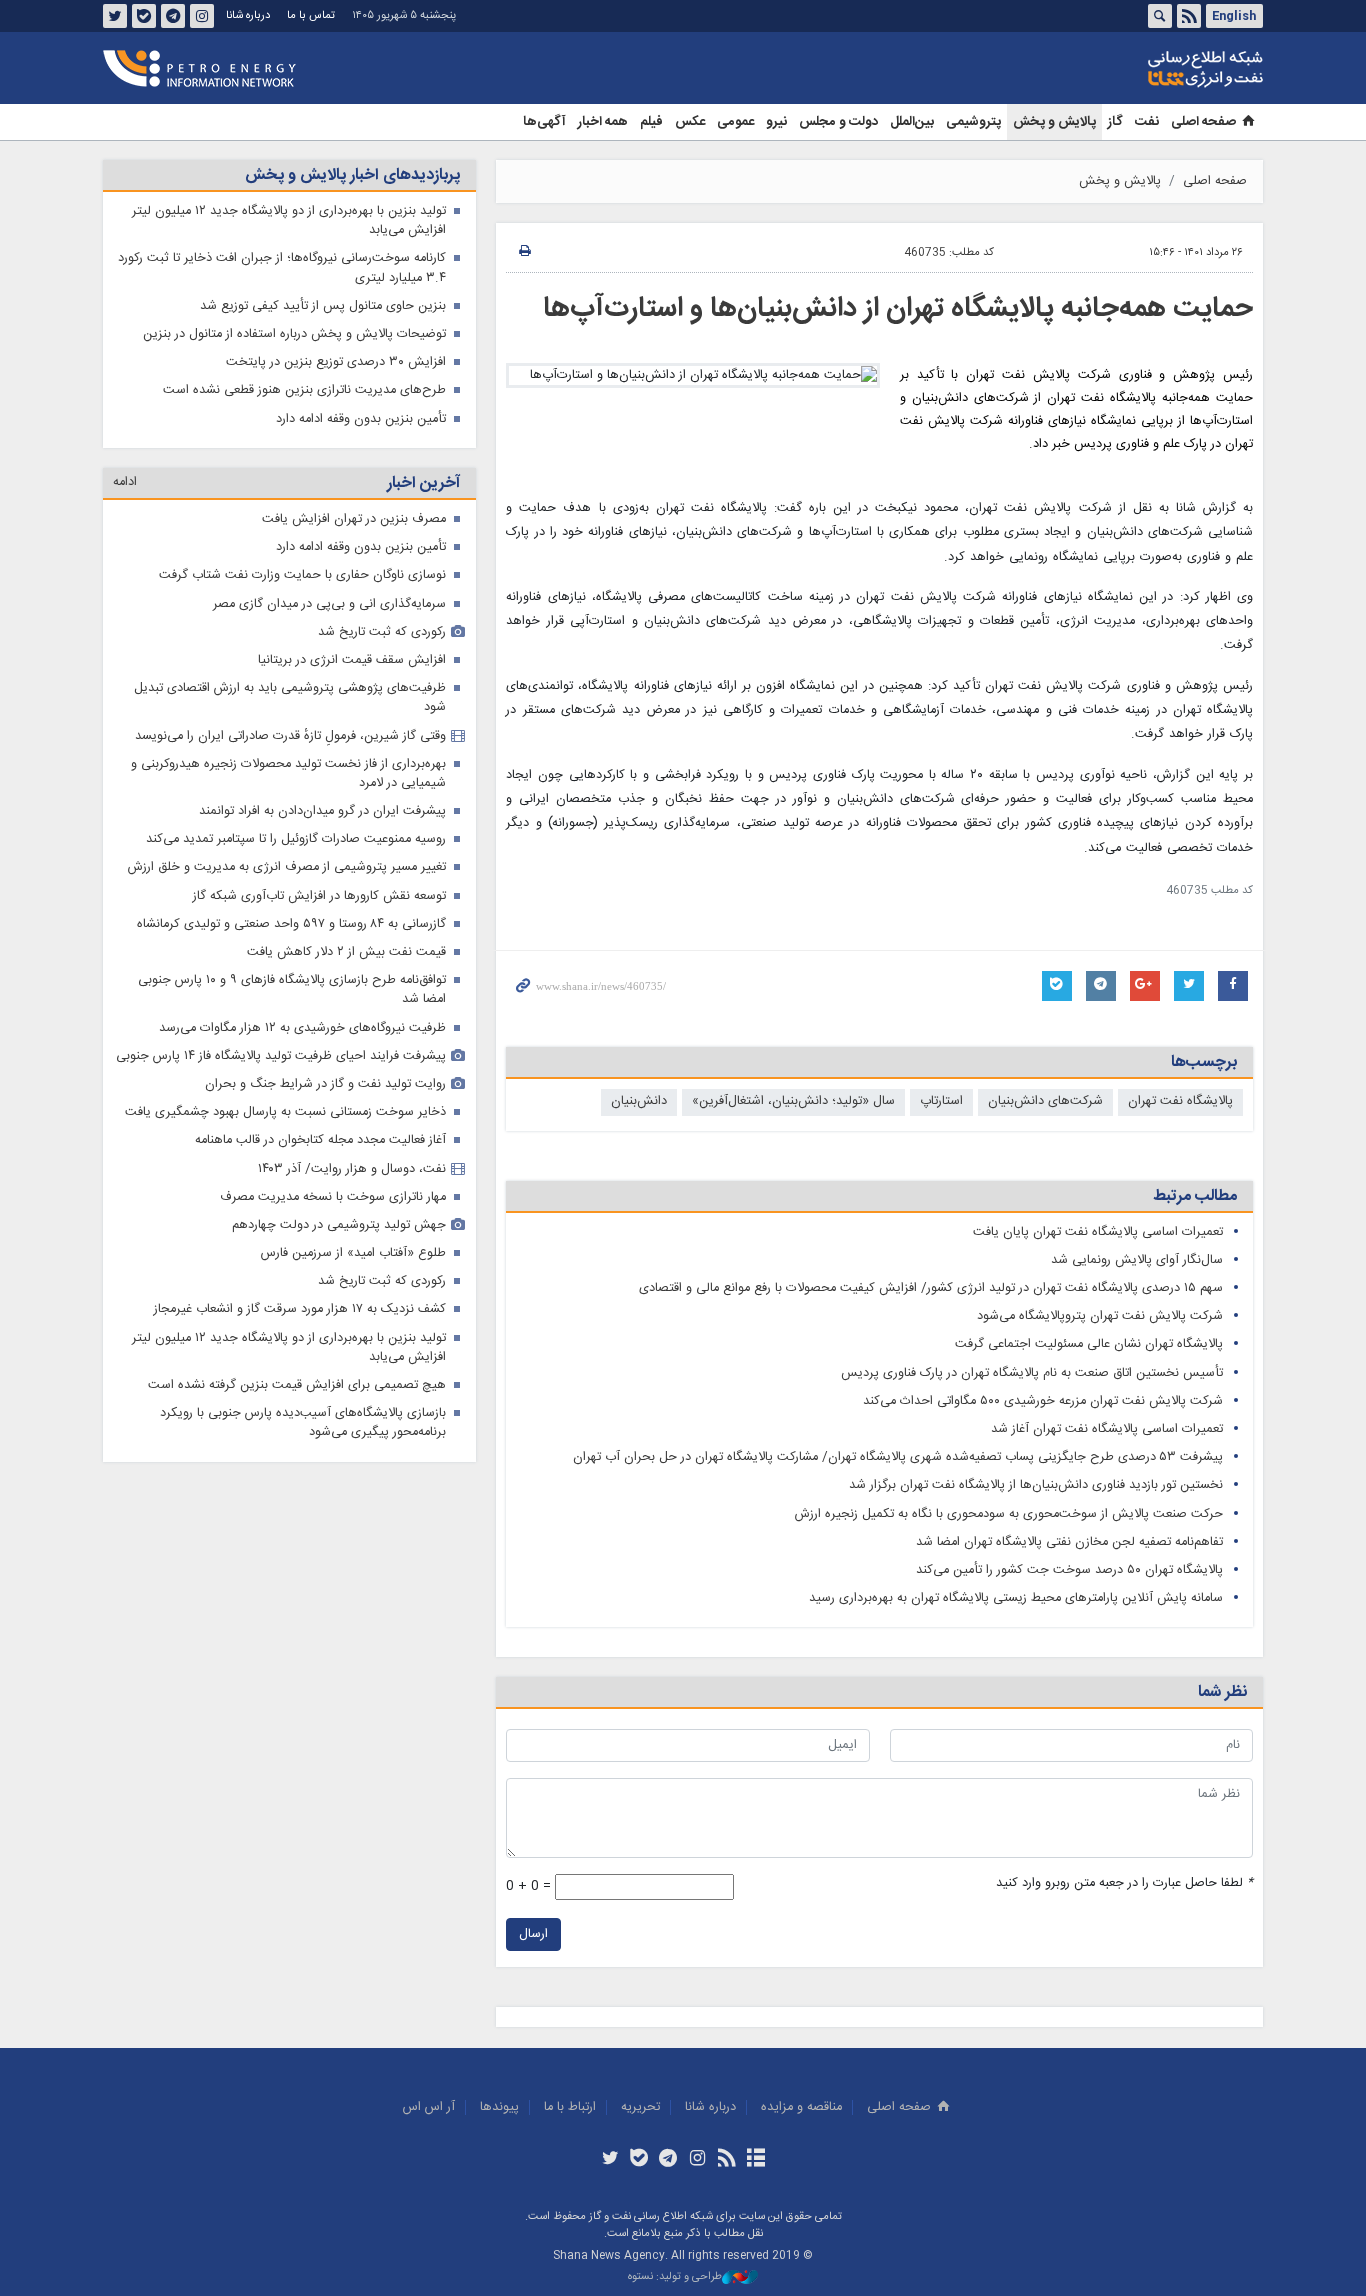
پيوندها (499, 2107)
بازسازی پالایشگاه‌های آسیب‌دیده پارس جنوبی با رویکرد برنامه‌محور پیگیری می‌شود (303, 1423)
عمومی (735, 122)
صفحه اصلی (1203, 122)
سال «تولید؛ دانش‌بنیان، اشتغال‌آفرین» (793, 1101)
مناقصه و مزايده (801, 2107)
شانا (1137, 69)
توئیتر (115, 16)
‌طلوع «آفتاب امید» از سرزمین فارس (353, 1253)
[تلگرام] (668, 2160)
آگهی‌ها (544, 122)
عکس (690, 122)
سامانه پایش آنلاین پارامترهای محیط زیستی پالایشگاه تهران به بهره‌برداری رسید (1016, 1598)
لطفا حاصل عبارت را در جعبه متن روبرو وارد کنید (1124, 1883)
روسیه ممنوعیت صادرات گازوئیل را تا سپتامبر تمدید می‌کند (296, 839)
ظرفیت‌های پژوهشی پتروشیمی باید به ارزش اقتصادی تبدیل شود (290, 698)
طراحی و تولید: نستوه (675, 2277)
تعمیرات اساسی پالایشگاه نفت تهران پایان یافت (1098, 1232)
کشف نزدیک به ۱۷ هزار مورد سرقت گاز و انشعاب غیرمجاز (300, 1309)
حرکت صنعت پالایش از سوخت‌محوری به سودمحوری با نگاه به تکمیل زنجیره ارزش (1009, 1514)
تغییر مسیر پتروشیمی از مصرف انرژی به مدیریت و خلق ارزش (287, 867)
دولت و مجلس (838, 122)
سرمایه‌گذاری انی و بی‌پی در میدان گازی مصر (329, 604)
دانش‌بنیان (639, 1101)
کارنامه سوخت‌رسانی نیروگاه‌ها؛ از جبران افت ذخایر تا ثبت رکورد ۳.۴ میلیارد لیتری (282, 268)
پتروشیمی (973, 122)
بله (144, 16)
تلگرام (173, 16)
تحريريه (640, 2107)
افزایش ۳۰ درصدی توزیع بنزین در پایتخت (336, 362)
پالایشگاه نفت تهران (1180, 1101)
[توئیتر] (609, 2160)
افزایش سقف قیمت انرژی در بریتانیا (352, 660)
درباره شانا (248, 15)
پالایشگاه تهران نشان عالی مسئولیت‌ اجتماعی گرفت (1089, 1344)
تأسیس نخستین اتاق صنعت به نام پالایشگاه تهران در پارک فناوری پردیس (1032, 1373)
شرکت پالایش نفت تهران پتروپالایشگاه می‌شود (1100, 1316)
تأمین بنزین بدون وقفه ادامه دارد (361, 419)
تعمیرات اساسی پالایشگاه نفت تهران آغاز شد (1107, 1429)
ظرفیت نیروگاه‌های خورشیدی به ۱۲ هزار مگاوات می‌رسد (302, 1028)
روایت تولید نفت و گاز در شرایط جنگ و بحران (325, 1084)
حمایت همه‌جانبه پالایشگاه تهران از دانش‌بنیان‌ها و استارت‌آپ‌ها (898, 309)
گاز (1115, 122)
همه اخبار (603, 122)
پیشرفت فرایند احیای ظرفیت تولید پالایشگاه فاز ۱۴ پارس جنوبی (281, 1056)
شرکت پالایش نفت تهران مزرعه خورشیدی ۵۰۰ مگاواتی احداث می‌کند (1043, 1401)
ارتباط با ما (570, 2107)
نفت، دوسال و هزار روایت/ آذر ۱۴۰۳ (352, 1169)
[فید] (726, 2160)
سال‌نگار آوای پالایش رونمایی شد (1137, 1260)
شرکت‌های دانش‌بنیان (1045, 1101)
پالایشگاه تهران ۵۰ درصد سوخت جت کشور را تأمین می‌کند (1069, 1570)
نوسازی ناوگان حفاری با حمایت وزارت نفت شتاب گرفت (302, 575)
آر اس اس (429, 2107)
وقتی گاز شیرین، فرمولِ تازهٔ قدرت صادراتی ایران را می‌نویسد (290, 736)
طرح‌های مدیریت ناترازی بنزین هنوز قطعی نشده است (304, 390)
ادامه (125, 482)
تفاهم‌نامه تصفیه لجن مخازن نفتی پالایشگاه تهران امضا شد (1069, 1542)
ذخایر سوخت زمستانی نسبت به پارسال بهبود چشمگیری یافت (285, 1112)
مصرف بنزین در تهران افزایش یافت (354, 519)
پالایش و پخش (1054, 122)
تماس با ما (311, 15)
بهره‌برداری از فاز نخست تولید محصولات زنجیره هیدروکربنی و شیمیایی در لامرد (288, 774)
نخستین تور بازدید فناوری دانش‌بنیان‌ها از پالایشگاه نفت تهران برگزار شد (1036, 1485)
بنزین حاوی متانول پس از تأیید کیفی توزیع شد (323, 306)
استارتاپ (941, 1101)
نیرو (776, 122)
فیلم (651, 122)
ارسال (533, 1934)
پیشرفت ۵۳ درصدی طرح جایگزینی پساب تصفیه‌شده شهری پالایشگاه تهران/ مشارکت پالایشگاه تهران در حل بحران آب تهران (898, 1457)
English (1234, 16)
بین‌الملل (912, 122)
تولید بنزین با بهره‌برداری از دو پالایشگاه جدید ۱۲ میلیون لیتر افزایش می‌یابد (289, 221)
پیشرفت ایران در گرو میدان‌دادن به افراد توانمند (322, 811)
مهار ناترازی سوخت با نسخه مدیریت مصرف (333, 1197)
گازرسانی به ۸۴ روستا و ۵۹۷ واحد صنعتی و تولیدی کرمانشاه (291, 924)
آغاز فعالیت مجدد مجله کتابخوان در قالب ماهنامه (320, 1140)
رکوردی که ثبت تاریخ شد (382, 632)
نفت (1147, 122)
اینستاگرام (202, 16)
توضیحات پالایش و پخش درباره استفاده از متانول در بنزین (294, 334)
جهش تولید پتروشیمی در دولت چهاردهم (339, 1225)
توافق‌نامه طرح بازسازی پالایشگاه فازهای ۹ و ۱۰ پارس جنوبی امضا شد (292, 990)
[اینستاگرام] (697, 2160)
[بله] (639, 2160)
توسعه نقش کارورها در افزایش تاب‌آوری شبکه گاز (319, 896)
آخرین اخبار (423, 483)
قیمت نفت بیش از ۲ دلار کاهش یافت (346, 952)
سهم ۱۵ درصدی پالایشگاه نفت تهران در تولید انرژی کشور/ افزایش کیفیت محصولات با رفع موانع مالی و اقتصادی (931, 1288)
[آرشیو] (755, 2160)
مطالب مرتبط (1195, 1196)
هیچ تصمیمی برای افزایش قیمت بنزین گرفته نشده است (297, 1385)
